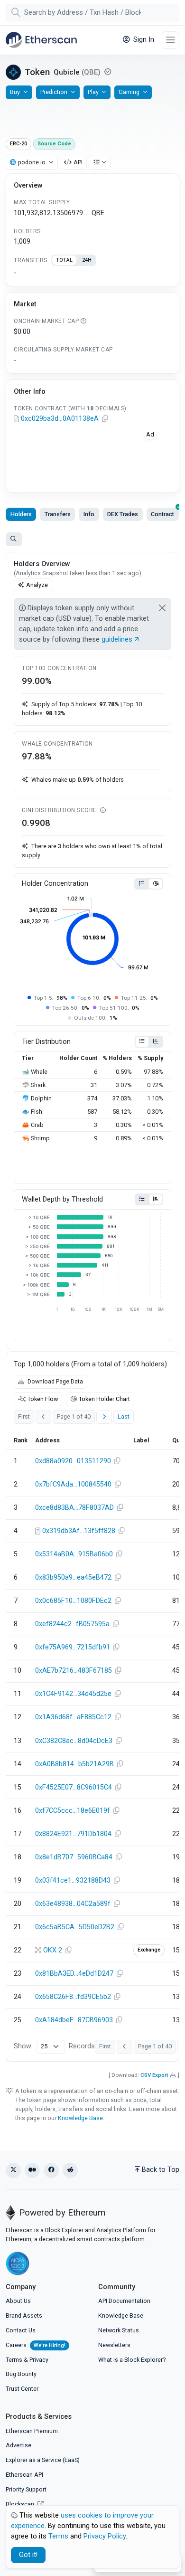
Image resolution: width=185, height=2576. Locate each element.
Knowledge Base (80, 2118)
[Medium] (32, 2170)
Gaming (129, 92)
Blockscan (21, 2504)
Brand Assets (24, 2316)
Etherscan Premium (32, 2431)
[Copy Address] (105, 419)
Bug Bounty (21, 2374)
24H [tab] (87, 260)
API (78, 162)
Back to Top (161, 2170)
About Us (18, 2301)
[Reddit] (70, 2170)
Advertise (18, 2445)
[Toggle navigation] (171, 40)
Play (93, 92)
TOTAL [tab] (64, 260)
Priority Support (26, 2489)
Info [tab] (89, 514)
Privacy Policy (105, 2536)
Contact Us (21, 2330)
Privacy (39, 2360)
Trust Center (22, 2389)
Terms (14, 2360)
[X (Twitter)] (13, 2170)
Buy (15, 92)
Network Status (119, 2330)
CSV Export (154, 2075)
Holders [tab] (21, 514)
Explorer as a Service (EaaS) (43, 2460)
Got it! (28, 2555)
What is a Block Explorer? (132, 2360)
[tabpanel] (92, 273)
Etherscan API (24, 2475)
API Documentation (124, 2301)
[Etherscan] (41, 40)
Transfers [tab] (58, 514)
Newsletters (114, 2345)
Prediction (54, 92)
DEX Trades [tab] (123, 514)
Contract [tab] (162, 514)
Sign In (143, 40)
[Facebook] (51, 2170)
